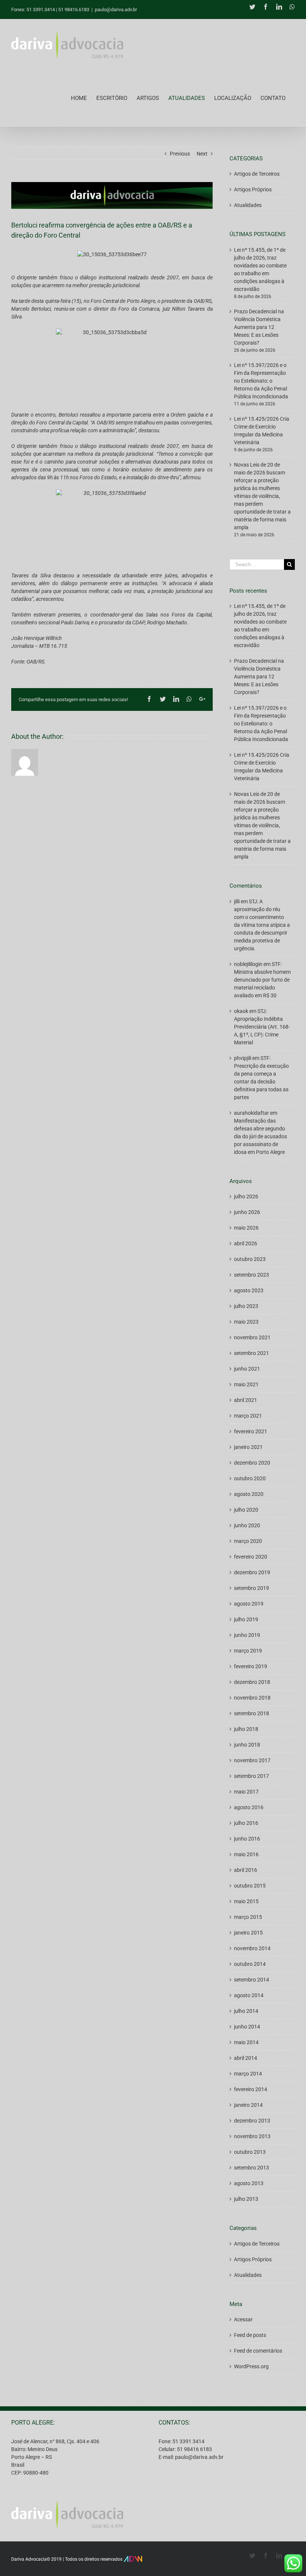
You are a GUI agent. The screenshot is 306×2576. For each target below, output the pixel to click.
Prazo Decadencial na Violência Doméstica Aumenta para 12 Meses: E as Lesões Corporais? (259, 327)
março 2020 (248, 1541)
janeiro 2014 (248, 2105)
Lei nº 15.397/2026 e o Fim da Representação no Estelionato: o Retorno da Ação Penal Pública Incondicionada (261, 381)
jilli (237, 901)
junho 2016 (247, 1839)
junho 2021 (247, 1369)
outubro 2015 (250, 1886)
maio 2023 (246, 1322)
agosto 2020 (249, 1494)
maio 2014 (246, 2042)
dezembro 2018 (252, 1682)
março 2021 (248, 1416)
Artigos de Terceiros (257, 174)
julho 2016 (246, 1823)
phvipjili (243, 1058)
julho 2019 (246, 1619)
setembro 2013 (252, 2168)
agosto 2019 (249, 1604)
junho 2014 (247, 2027)
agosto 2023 (249, 1290)
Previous (180, 154)
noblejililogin (248, 964)
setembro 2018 (252, 1713)
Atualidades (248, 205)
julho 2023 (246, 1306)
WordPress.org (251, 2366)
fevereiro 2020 (251, 1557)
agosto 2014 (249, 1995)
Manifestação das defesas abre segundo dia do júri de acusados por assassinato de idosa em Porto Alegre (260, 1136)
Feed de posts (250, 2335)
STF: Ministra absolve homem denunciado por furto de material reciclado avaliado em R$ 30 (262, 980)
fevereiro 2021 (251, 1431)
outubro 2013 (250, 2152)
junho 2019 (247, 1635)
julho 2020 (246, 1510)
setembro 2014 (252, 1980)
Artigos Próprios (253, 189)
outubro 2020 (250, 1478)
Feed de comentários (258, 2351)
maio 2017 (246, 1792)
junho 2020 (247, 1525)
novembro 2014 (252, 1948)
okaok (241, 1011)
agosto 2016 (249, 1807)
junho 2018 (247, 1745)
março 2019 (248, 1651)
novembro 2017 (252, 1760)
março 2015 (248, 1917)
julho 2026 (246, 1196)
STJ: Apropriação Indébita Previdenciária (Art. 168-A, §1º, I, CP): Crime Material (262, 1027)
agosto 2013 (249, 2183)
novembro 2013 (252, 2136)
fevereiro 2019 (251, 1666)
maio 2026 (246, 1228)
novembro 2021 (252, 1337)
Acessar (243, 2319)
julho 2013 (246, 2199)
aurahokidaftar (252, 1113)
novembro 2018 (252, 1698)
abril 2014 (246, 2058)
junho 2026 (247, 1212)
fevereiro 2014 (251, 2089)
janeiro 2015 (248, 1933)
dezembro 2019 (252, 1572)
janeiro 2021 (248, 1447)
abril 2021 (246, 1400)
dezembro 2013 (252, 2121)
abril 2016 (246, 1870)
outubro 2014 (250, 1964)
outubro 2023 (250, 1259)
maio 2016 (246, 1854)
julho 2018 (246, 1729)
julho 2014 (246, 2011)
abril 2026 (246, 1243)
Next (202, 154)
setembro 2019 (252, 1588)
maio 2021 (246, 1384)
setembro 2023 (252, 1275)
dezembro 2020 (252, 1463)
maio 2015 (246, 1901)
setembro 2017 (252, 1776)
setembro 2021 (252, 1353)
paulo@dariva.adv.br (116, 10)
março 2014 (248, 2074)
